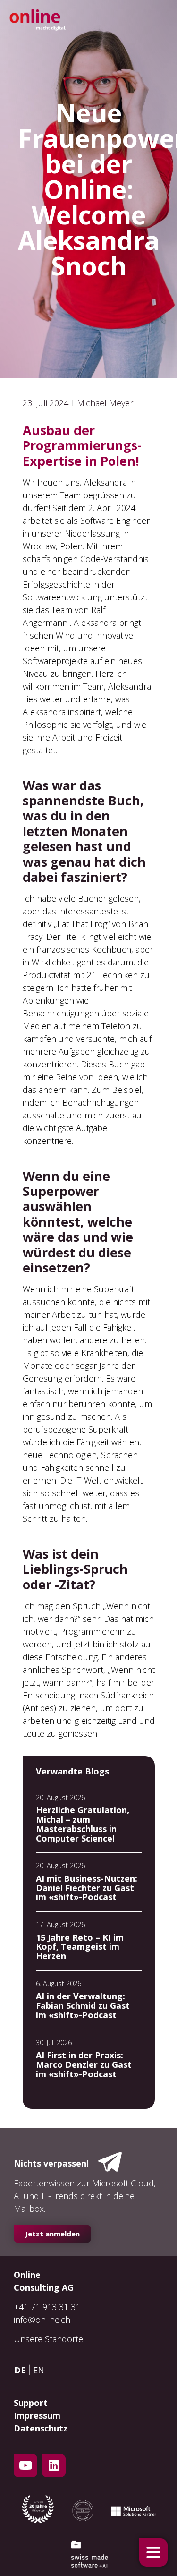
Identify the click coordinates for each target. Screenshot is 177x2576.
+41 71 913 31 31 (47, 2307)
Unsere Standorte (48, 2339)
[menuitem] (22, 2370)
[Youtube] (25, 2465)
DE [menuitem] (20, 2370)
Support (31, 2403)
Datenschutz (41, 2428)
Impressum (37, 2415)
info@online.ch (42, 2320)
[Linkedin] (54, 2465)
